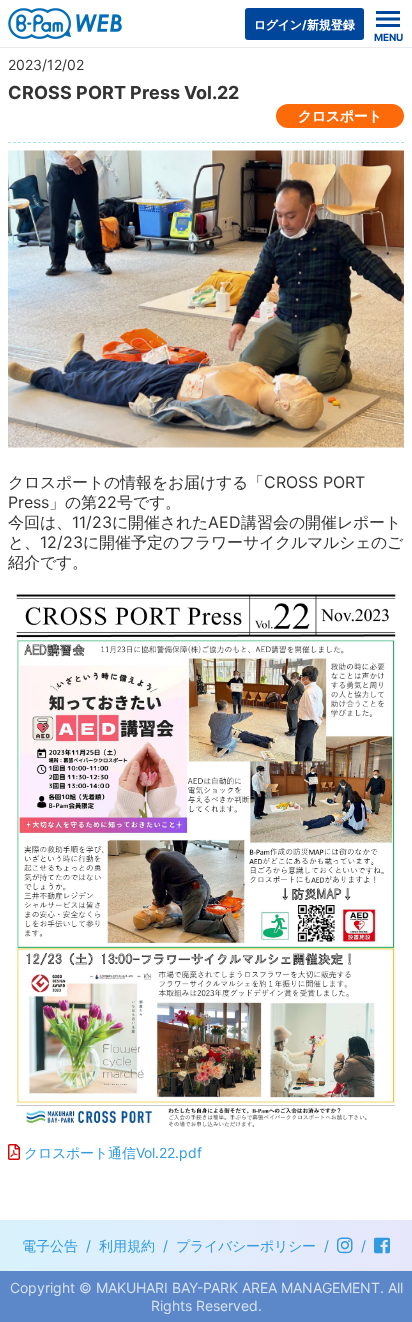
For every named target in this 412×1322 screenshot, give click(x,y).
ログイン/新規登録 (304, 24)
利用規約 (127, 1245)
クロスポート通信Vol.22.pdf (113, 1152)
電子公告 (50, 1245)
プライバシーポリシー (246, 1245)
